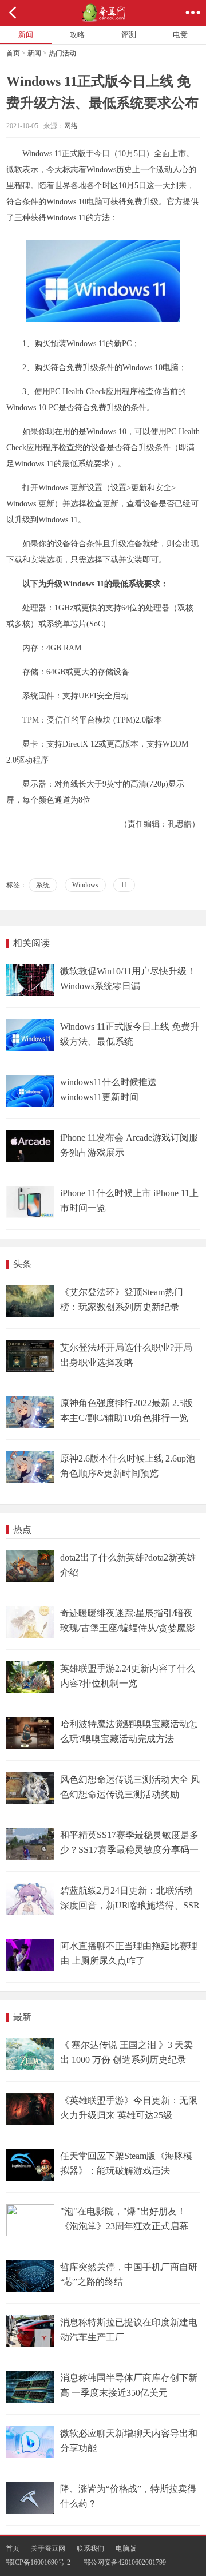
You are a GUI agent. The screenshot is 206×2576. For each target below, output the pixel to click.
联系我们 (90, 2549)
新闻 (34, 53)
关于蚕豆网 (48, 2549)
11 (124, 885)
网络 (71, 126)
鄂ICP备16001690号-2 (38, 2562)
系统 (43, 885)
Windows (85, 885)
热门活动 (62, 53)
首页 (13, 53)
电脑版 (126, 2549)
